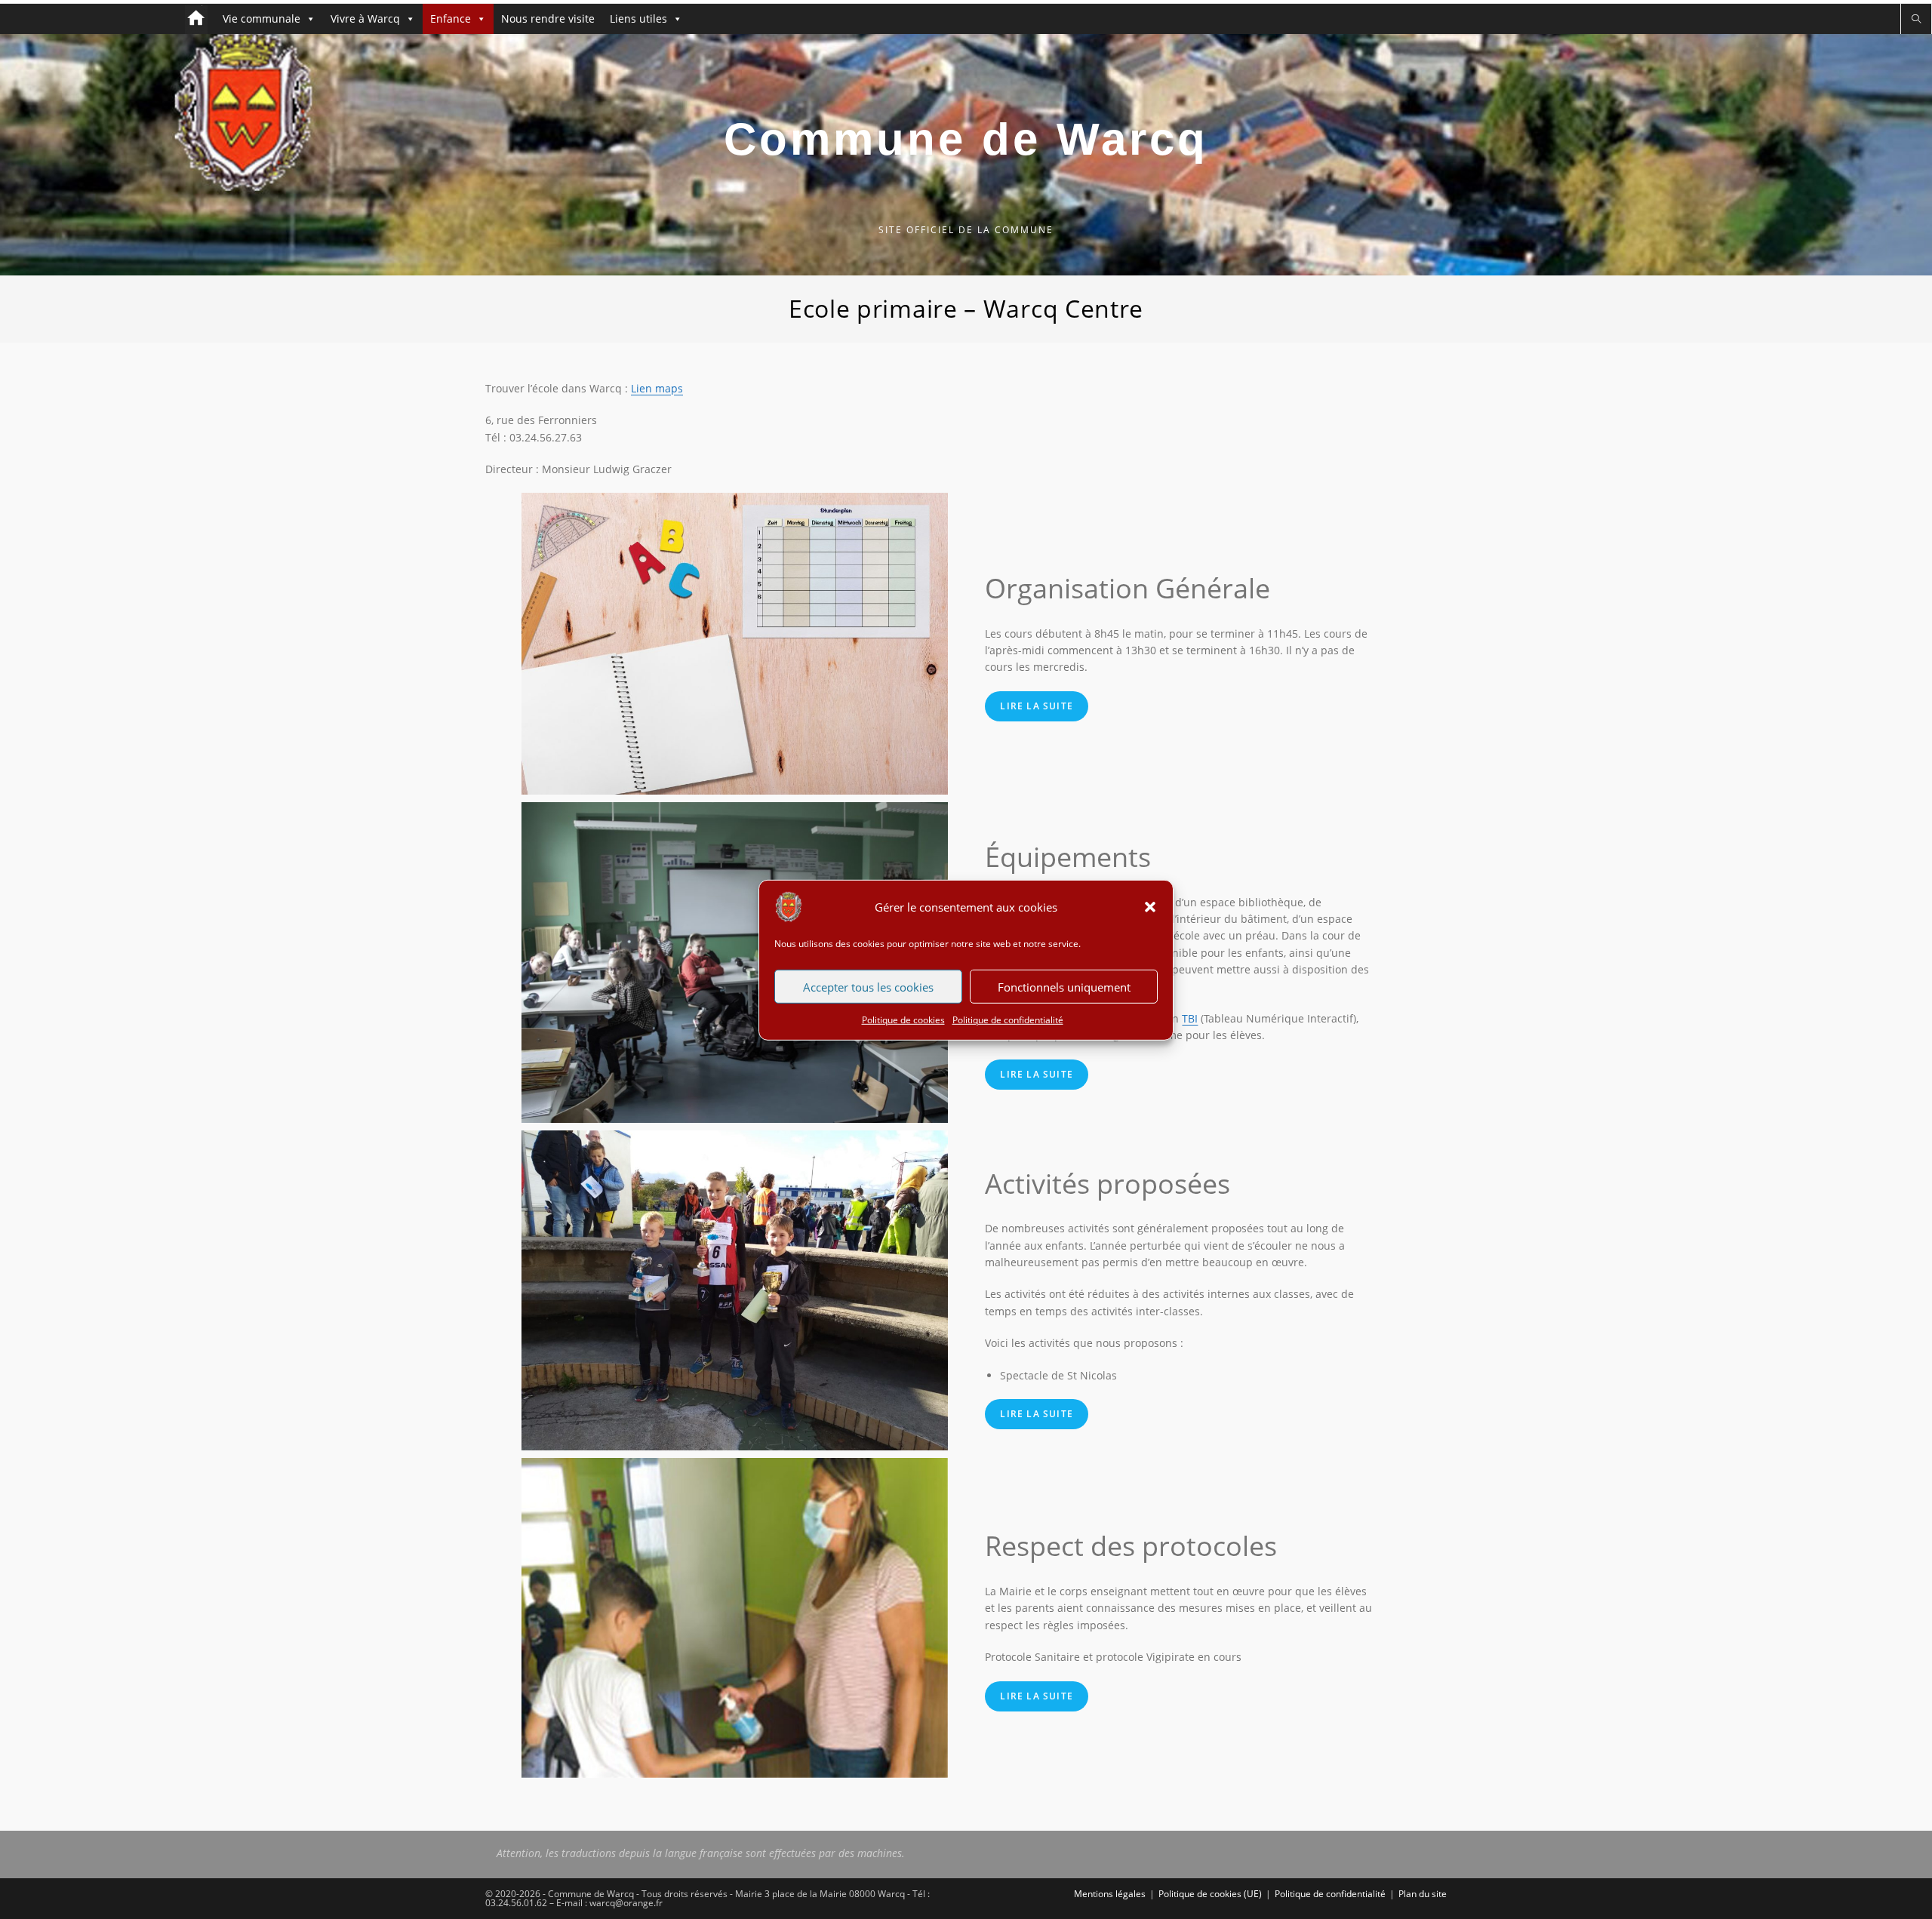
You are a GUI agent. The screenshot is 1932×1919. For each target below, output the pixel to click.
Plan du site (1423, 1894)
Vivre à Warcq (365, 18)
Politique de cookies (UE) (1210, 1894)
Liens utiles (638, 18)
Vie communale (261, 18)
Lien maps (657, 388)
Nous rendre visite (548, 18)
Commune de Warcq (966, 139)
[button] (1150, 906)
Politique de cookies (903, 1019)
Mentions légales (1110, 1894)
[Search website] (1916, 19)
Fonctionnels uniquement (1064, 986)
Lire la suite (1037, 706)
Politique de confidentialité (1008, 1019)
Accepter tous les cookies (868, 986)
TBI (1190, 1018)
